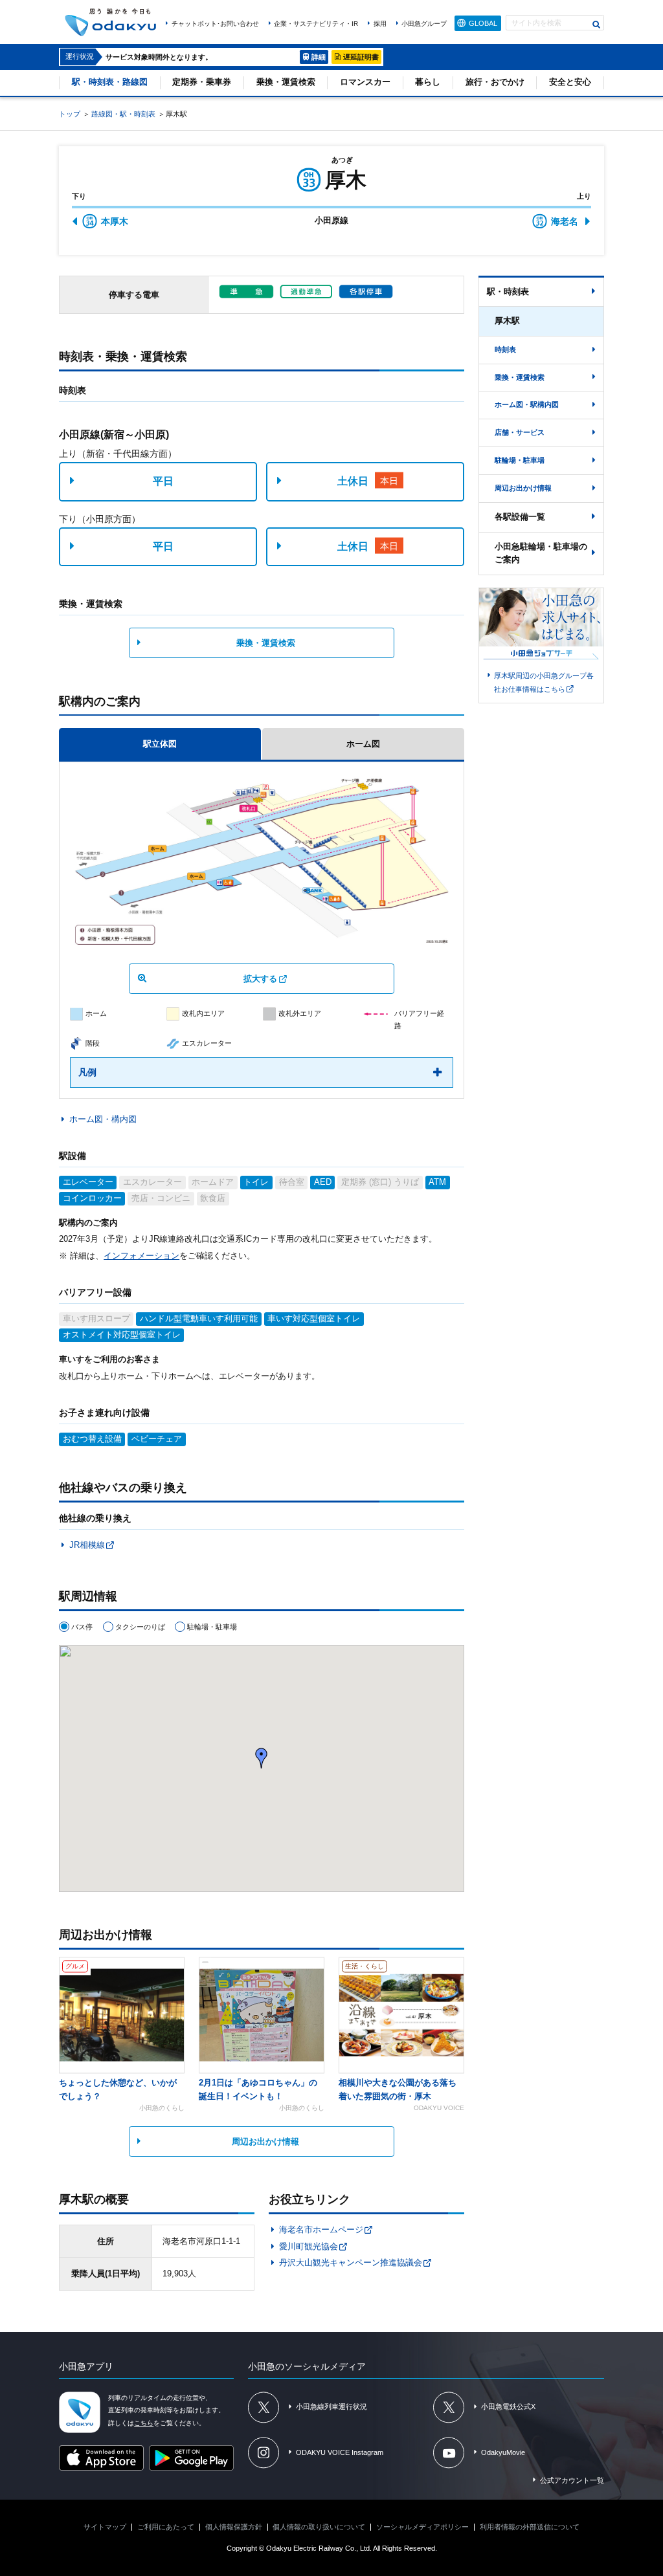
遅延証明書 (361, 57)
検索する (597, 24)
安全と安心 (570, 82)
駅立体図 (160, 744)
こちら (144, 2423)
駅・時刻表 (508, 292)
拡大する (260, 979)
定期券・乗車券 (202, 82)
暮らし (428, 82)
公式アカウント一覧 (572, 2480)
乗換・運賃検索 (286, 82)
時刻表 (505, 349)
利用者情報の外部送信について (530, 2527)
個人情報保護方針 (234, 2527)
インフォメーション (141, 1256)
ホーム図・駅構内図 (527, 404)
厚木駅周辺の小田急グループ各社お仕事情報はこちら (544, 682)
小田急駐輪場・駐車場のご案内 (541, 553)
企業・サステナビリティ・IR (316, 24)
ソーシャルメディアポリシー (422, 2527)
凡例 (87, 1072)
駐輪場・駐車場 (520, 460)
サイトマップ (105, 2527)
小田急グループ (424, 24)
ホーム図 (363, 744)
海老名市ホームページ (321, 2229)
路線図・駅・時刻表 (123, 114)
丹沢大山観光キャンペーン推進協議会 (351, 2262)
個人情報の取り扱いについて (319, 2527)
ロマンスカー (365, 82)
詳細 (319, 57)
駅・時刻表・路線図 (110, 82)
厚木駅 (507, 321)
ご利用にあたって (166, 2527)
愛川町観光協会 (309, 2246)
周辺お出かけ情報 (265, 2141)
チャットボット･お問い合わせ (215, 24)
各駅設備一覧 (520, 517)
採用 (380, 24)
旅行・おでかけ (495, 82)
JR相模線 (87, 1545)
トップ (70, 114)
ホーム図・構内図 (103, 1119)
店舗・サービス (520, 432)
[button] (262, 1758)
